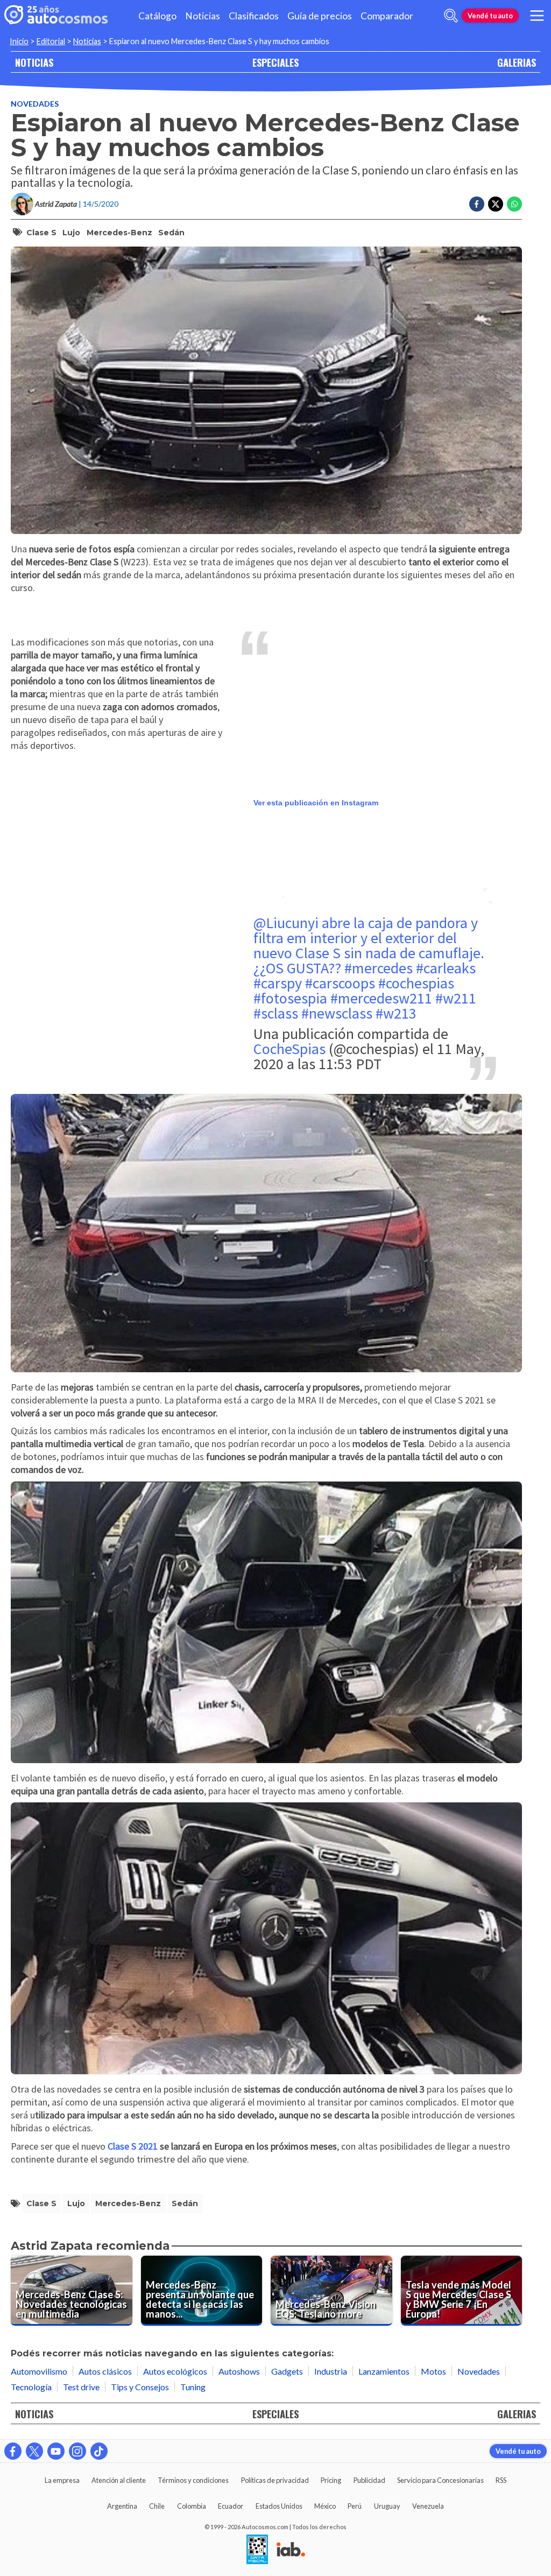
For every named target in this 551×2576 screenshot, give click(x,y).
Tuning (193, 2387)
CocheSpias (289, 1049)
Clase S (41, 233)
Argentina (122, 2506)
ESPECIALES (275, 62)
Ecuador (231, 2506)
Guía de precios (320, 16)
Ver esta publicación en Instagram (316, 803)
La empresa (62, 2480)
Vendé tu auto (490, 16)
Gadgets (287, 2371)
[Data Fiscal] (257, 2550)
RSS (501, 2480)
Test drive (81, 2387)
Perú (355, 2506)
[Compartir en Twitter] (496, 204)
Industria (331, 2371)
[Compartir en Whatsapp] (514, 204)
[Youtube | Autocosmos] (56, 2451)
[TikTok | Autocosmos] (99, 2451)
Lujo (71, 233)
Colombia (192, 2506)
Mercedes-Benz (119, 233)
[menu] (537, 16)
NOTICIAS (34, 62)
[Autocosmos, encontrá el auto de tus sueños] (56, 16)
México (325, 2506)
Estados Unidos (279, 2506)
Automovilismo (39, 2371)
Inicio (19, 41)
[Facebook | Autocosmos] (13, 2451)
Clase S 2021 (133, 2146)
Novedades (35, 104)
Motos (433, 2371)
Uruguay (387, 2506)
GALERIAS (517, 62)
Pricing (331, 2480)
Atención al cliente (119, 2480)
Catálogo (157, 16)
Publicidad (369, 2480)
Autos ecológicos (175, 2371)
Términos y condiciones (193, 2480)
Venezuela (428, 2506)
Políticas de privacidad (275, 2480)
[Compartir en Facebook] (477, 204)
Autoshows (239, 2371)
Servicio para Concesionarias (440, 2480)
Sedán (171, 233)
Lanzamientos (384, 2371)
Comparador (387, 16)
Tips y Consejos (140, 2387)
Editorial (51, 41)
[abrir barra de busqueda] (451, 16)
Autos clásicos (105, 2371)
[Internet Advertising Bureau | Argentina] (291, 2550)
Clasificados (254, 16)
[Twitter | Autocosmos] (34, 2451)
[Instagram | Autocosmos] (77, 2451)
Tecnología (31, 2387)
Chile (157, 2506)
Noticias (203, 16)
